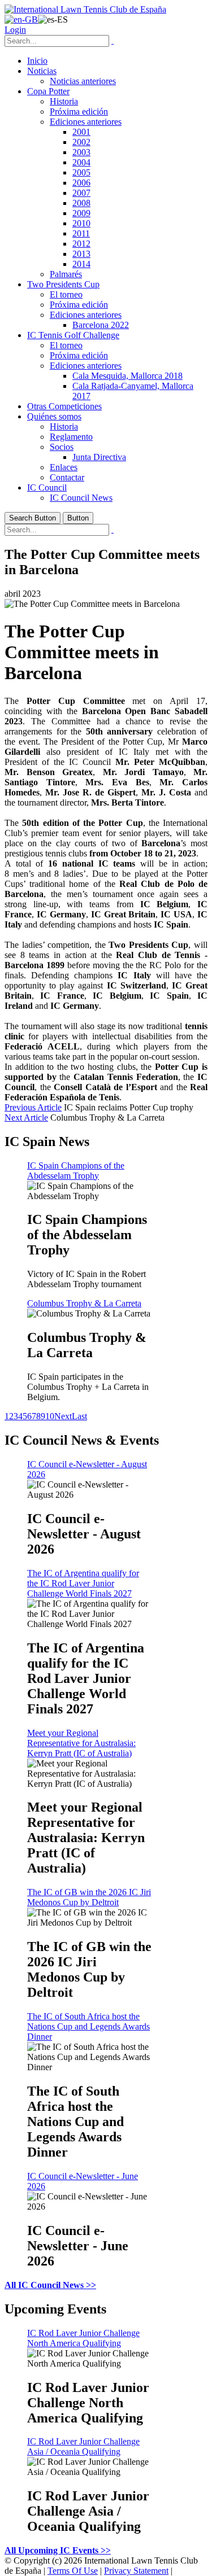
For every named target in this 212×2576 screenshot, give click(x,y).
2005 (81, 172)
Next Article (26, 1118)
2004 (81, 162)
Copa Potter (48, 91)
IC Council (47, 487)
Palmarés (66, 274)
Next (63, 1416)
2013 (81, 254)
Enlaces (64, 467)
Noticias (42, 71)
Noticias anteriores (83, 81)
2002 (81, 142)
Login (15, 30)
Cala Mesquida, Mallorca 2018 (127, 376)
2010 (81, 223)
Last (79, 1416)
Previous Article (33, 1107)
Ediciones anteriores (86, 122)
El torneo (66, 294)
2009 (81, 213)
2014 (81, 264)
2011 (81, 233)
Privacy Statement (136, 2571)
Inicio (37, 61)
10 (50, 1416)
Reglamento (71, 437)
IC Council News (81, 498)
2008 (81, 203)
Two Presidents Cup (63, 284)
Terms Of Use (73, 2571)
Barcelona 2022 (101, 325)
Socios (62, 447)
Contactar (67, 477)
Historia (64, 101)
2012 (81, 244)
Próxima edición (79, 111)
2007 (81, 193)
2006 (81, 183)
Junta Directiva (99, 457)
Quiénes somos (54, 416)
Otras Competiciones (64, 406)
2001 (81, 132)
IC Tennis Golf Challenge (73, 335)
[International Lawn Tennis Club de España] (85, 9)
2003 (81, 152)
